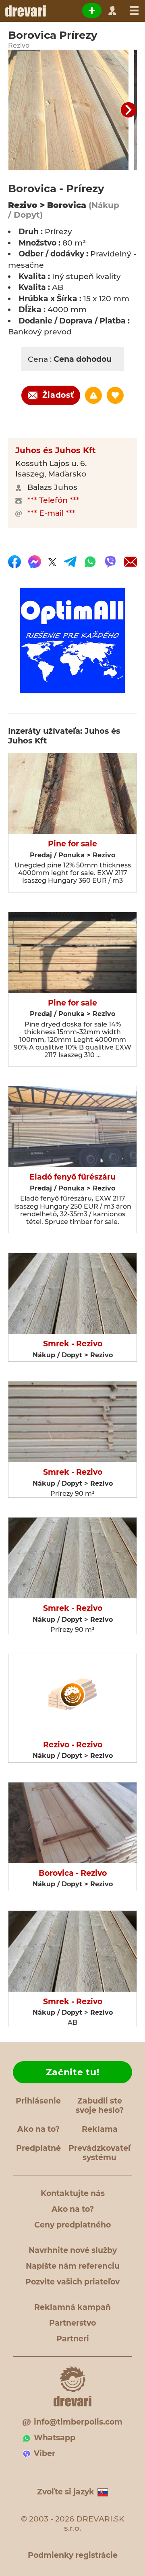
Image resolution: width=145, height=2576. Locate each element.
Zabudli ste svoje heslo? (100, 2106)
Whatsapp (55, 2438)
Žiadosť (58, 395)
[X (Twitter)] (52, 562)
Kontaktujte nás (73, 2193)
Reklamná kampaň (72, 2307)
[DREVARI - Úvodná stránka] (25, 11)
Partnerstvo (72, 2323)
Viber (45, 2453)
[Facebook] (14, 562)
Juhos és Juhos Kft (56, 450)
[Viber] (110, 562)
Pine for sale (72, 844)
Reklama (100, 2129)
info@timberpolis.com (78, 2422)
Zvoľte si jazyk (66, 2492)
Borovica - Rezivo (73, 1873)
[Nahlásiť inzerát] (93, 395)
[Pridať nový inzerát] (92, 10)
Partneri (73, 2339)
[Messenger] (35, 562)
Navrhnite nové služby (73, 2250)
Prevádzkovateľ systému (99, 2153)
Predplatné (38, 2148)
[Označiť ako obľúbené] (115, 395)
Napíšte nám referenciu (73, 2266)
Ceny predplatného (72, 2225)
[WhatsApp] (90, 562)
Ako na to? (38, 2129)
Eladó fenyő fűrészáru (72, 1177)
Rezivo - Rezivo (73, 1745)
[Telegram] (70, 562)
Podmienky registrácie (73, 2555)
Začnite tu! (73, 2072)
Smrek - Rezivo (73, 1344)
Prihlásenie (38, 2101)
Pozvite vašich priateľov (72, 2282)
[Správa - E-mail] (130, 562)
